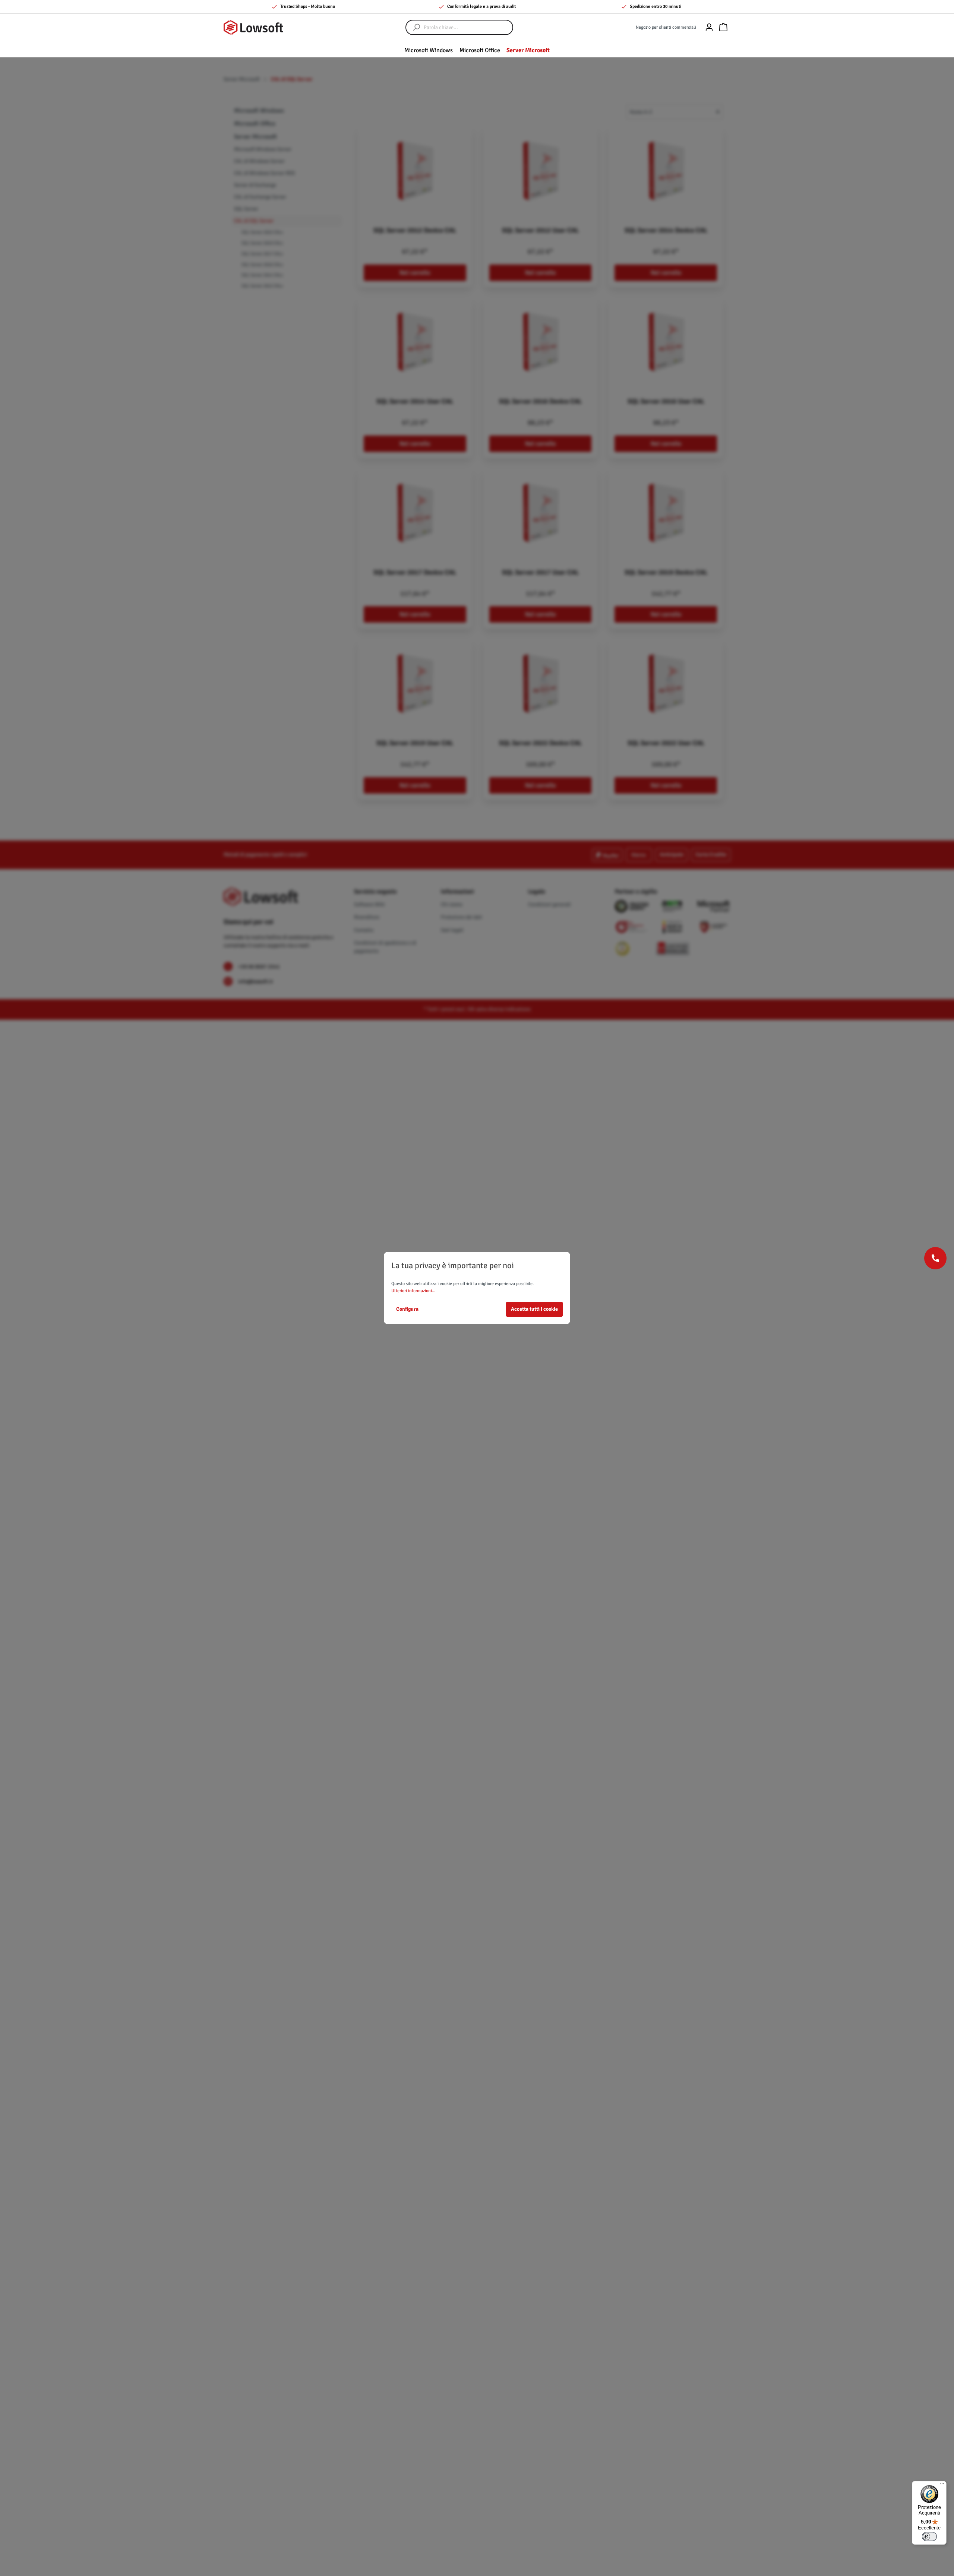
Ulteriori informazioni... (413, 1291)
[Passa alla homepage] (253, 27)
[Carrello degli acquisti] (723, 27)
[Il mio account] (709, 27)
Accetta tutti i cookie (534, 1309)
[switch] (929, 2537)
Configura (407, 1309)
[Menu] (942, 2485)
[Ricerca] (413, 27)
